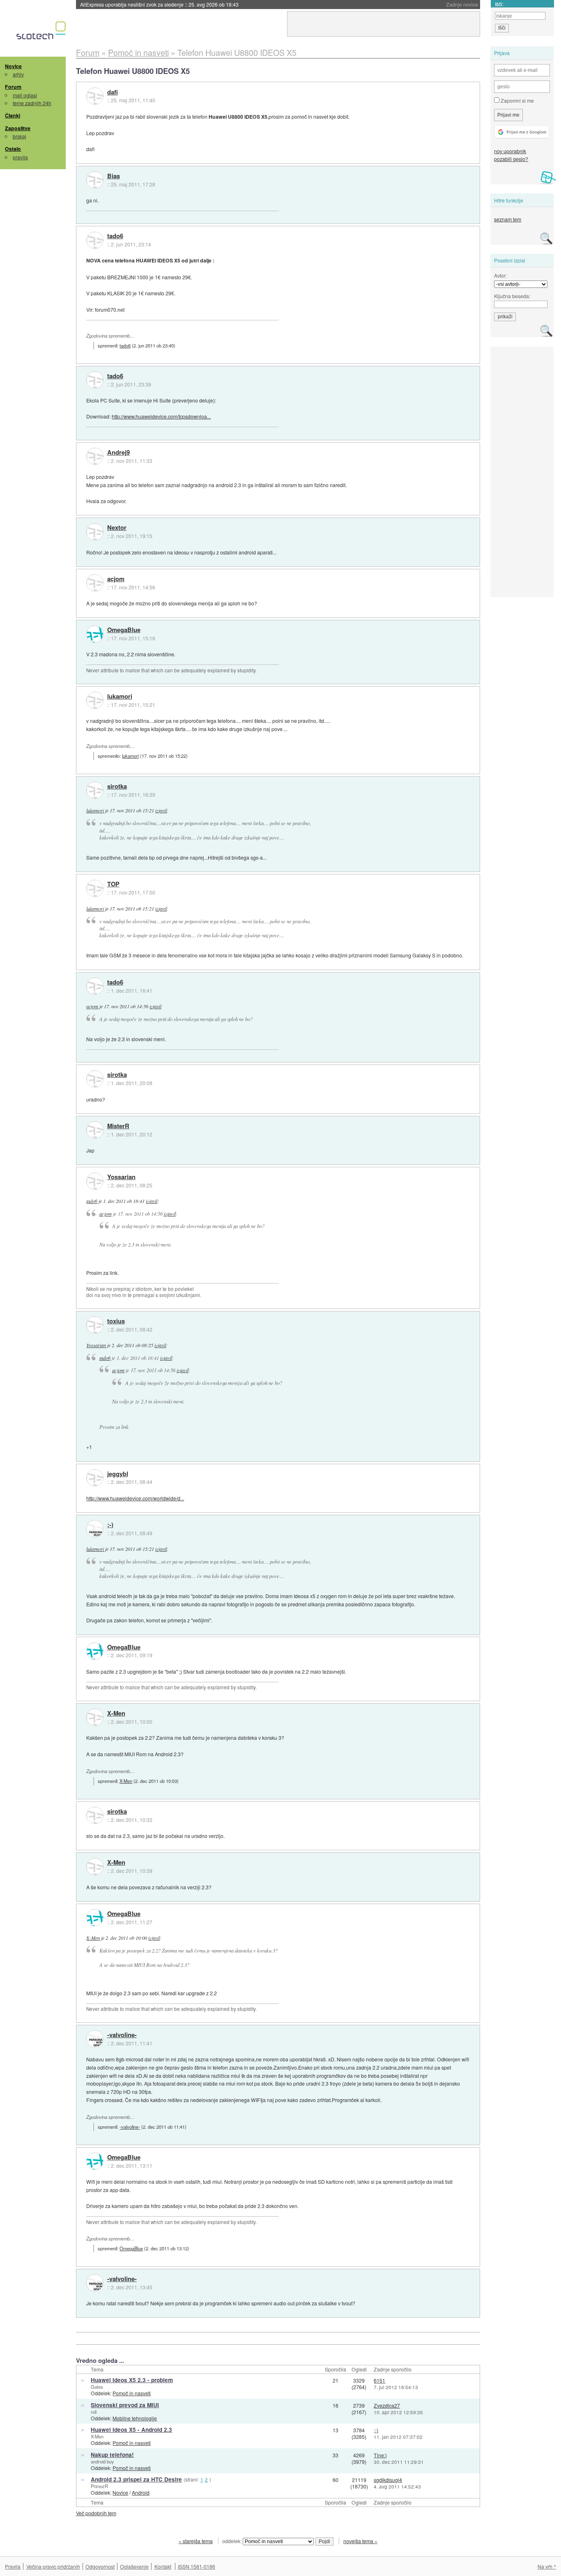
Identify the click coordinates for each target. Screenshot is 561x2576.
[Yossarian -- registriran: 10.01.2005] (95, 1181)
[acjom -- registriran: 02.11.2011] (95, 583)
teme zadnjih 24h (32, 103)
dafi (113, 92)
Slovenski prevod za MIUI (125, 2405)
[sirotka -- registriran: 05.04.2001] (95, 790)
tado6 (115, 236)
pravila (20, 157)
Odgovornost (100, 2566)
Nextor (117, 528)
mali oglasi (25, 95)
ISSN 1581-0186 (197, 2566)
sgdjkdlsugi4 (388, 2480)
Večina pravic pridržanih (53, 2566)
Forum (13, 87)
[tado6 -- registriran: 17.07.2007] (95, 240)
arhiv (18, 74)
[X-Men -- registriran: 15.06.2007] (95, 1717)
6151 (379, 2380)
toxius (116, 1321)
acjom (116, 579)
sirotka (117, 787)
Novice (13, 66)
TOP (113, 884)
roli (94, 2412)
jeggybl (118, 1474)
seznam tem (508, 219)
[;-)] (95, 1529)
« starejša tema (196, 2541)
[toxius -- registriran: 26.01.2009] (95, 1325)
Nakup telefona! (112, 2455)
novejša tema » (360, 2541)
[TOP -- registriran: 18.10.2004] (95, 888)
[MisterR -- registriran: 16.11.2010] (95, 1130)
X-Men (116, 1713)
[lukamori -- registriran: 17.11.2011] (95, 700)
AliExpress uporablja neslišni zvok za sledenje (159, 4)
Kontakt (163, 2566)
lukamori (120, 697)
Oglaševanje (134, 2566)
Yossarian (121, 1177)
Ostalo (13, 149)
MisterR (118, 1126)
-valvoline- (122, 2035)
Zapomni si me (517, 100)
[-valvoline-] (95, 2039)
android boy (102, 2461)
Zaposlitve (18, 128)
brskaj (20, 136)
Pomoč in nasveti (132, 2393)
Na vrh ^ (547, 2566)
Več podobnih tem (96, 2513)
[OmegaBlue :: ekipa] (95, 634)
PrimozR (99, 2486)
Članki (13, 115)
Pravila (13, 2566)
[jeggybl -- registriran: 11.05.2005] (95, 1478)
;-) (110, 1525)
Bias (114, 176)
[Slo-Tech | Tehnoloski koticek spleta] (42, 32)
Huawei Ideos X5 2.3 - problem (132, 2380)
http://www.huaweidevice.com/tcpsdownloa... (161, 416)
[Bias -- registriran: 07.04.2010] (95, 180)
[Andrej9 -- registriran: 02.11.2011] (95, 456)
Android (141, 2492)
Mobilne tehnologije (135, 2418)
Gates (97, 2387)
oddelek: (232, 2541)
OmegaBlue (124, 630)
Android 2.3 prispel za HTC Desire (136, 2479)
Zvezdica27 (387, 2405)
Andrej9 (118, 453)
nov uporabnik (510, 151)
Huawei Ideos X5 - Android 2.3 (131, 2430)
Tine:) (380, 2455)
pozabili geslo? (511, 159)
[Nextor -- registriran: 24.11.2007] (95, 532)
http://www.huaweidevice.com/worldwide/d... (135, 1498)
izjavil (161, 810)
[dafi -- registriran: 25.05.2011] (95, 96)
